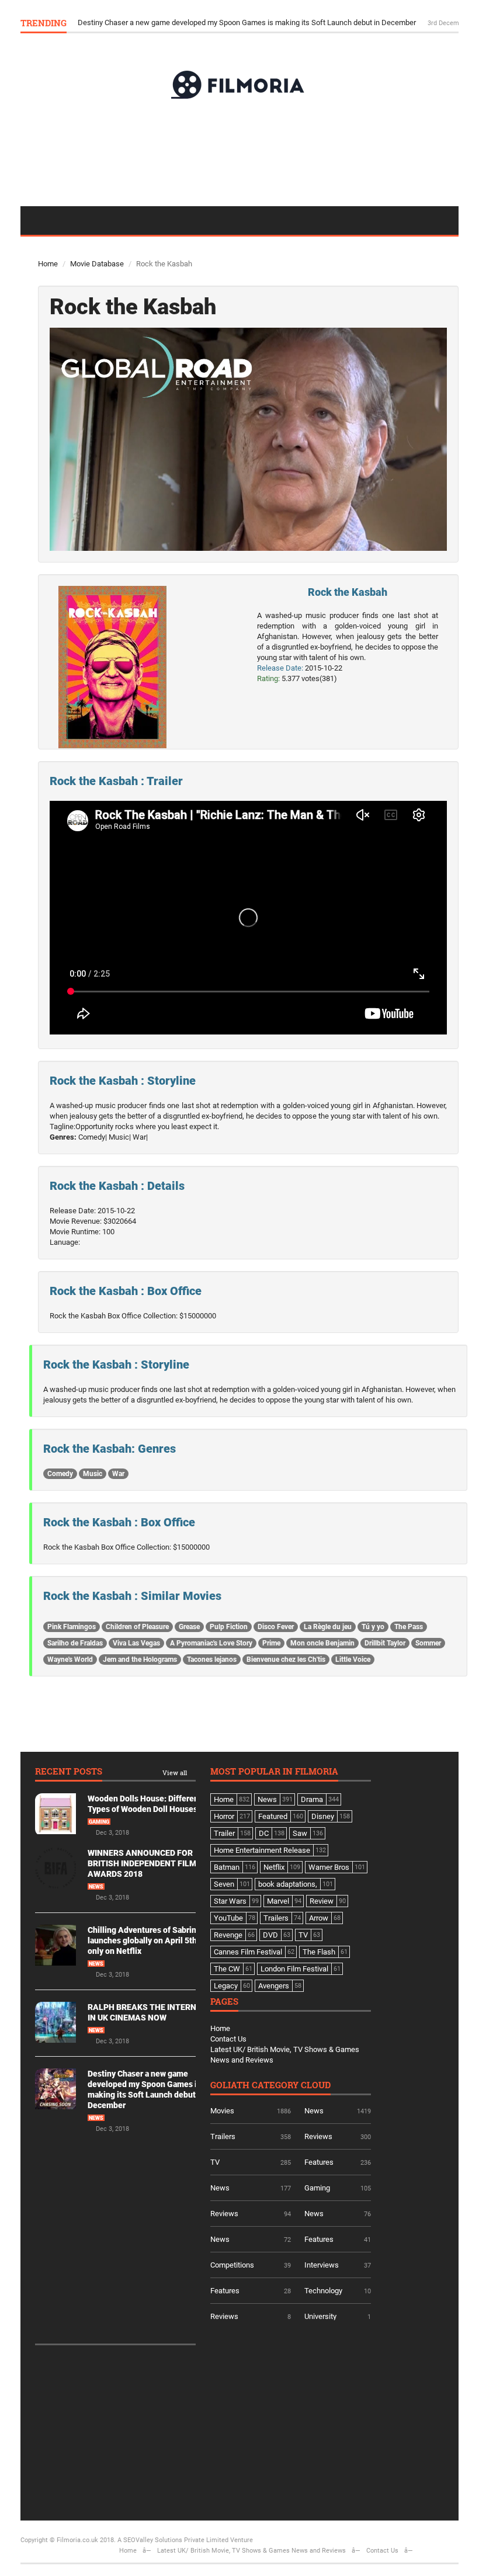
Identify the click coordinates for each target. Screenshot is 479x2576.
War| (140, 1137)
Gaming (99, 1822)
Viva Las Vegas (136, 1643)
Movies (222, 2111)
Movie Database (97, 264)
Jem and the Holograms (140, 1660)
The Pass (409, 1627)
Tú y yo (373, 1627)
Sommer (428, 1643)
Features (319, 2162)
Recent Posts (69, 1772)
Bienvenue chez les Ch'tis (286, 1660)
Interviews (322, 2265)
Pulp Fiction (229, 1627)
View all (175, 1773)
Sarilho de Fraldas (75, 1643)
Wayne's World (70, 1660)
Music (93, 1474)
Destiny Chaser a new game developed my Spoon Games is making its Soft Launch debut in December (248, 22)
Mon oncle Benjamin (322, 1643)
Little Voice (353, 1660)
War (118, 1474)
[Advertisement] (239, 152)
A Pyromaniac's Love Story (211, 1643)
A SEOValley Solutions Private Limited (173, 2540)
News (96, 1887)
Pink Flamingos (72, 1627)
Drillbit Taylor (385, 1643)
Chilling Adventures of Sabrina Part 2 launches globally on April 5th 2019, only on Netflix (156, 1940)
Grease (189, 1627)
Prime (271, 1643)
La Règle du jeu (328, 1627)
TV (215, 2162)
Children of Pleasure (137, 1627)
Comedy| (93, 1137)
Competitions (232, 2265)
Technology (323, 2291)
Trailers (223, 2136)
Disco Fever (276, 1627)
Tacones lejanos (212, 1660)
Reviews (318, 2136)
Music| (120, 1137)
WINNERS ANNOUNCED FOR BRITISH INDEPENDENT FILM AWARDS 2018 (142, 1863)
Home (48, 264)
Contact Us (228, 2039)
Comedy (60, 1474)
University (320, 2316)
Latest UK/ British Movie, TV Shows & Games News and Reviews (251, 2551)
